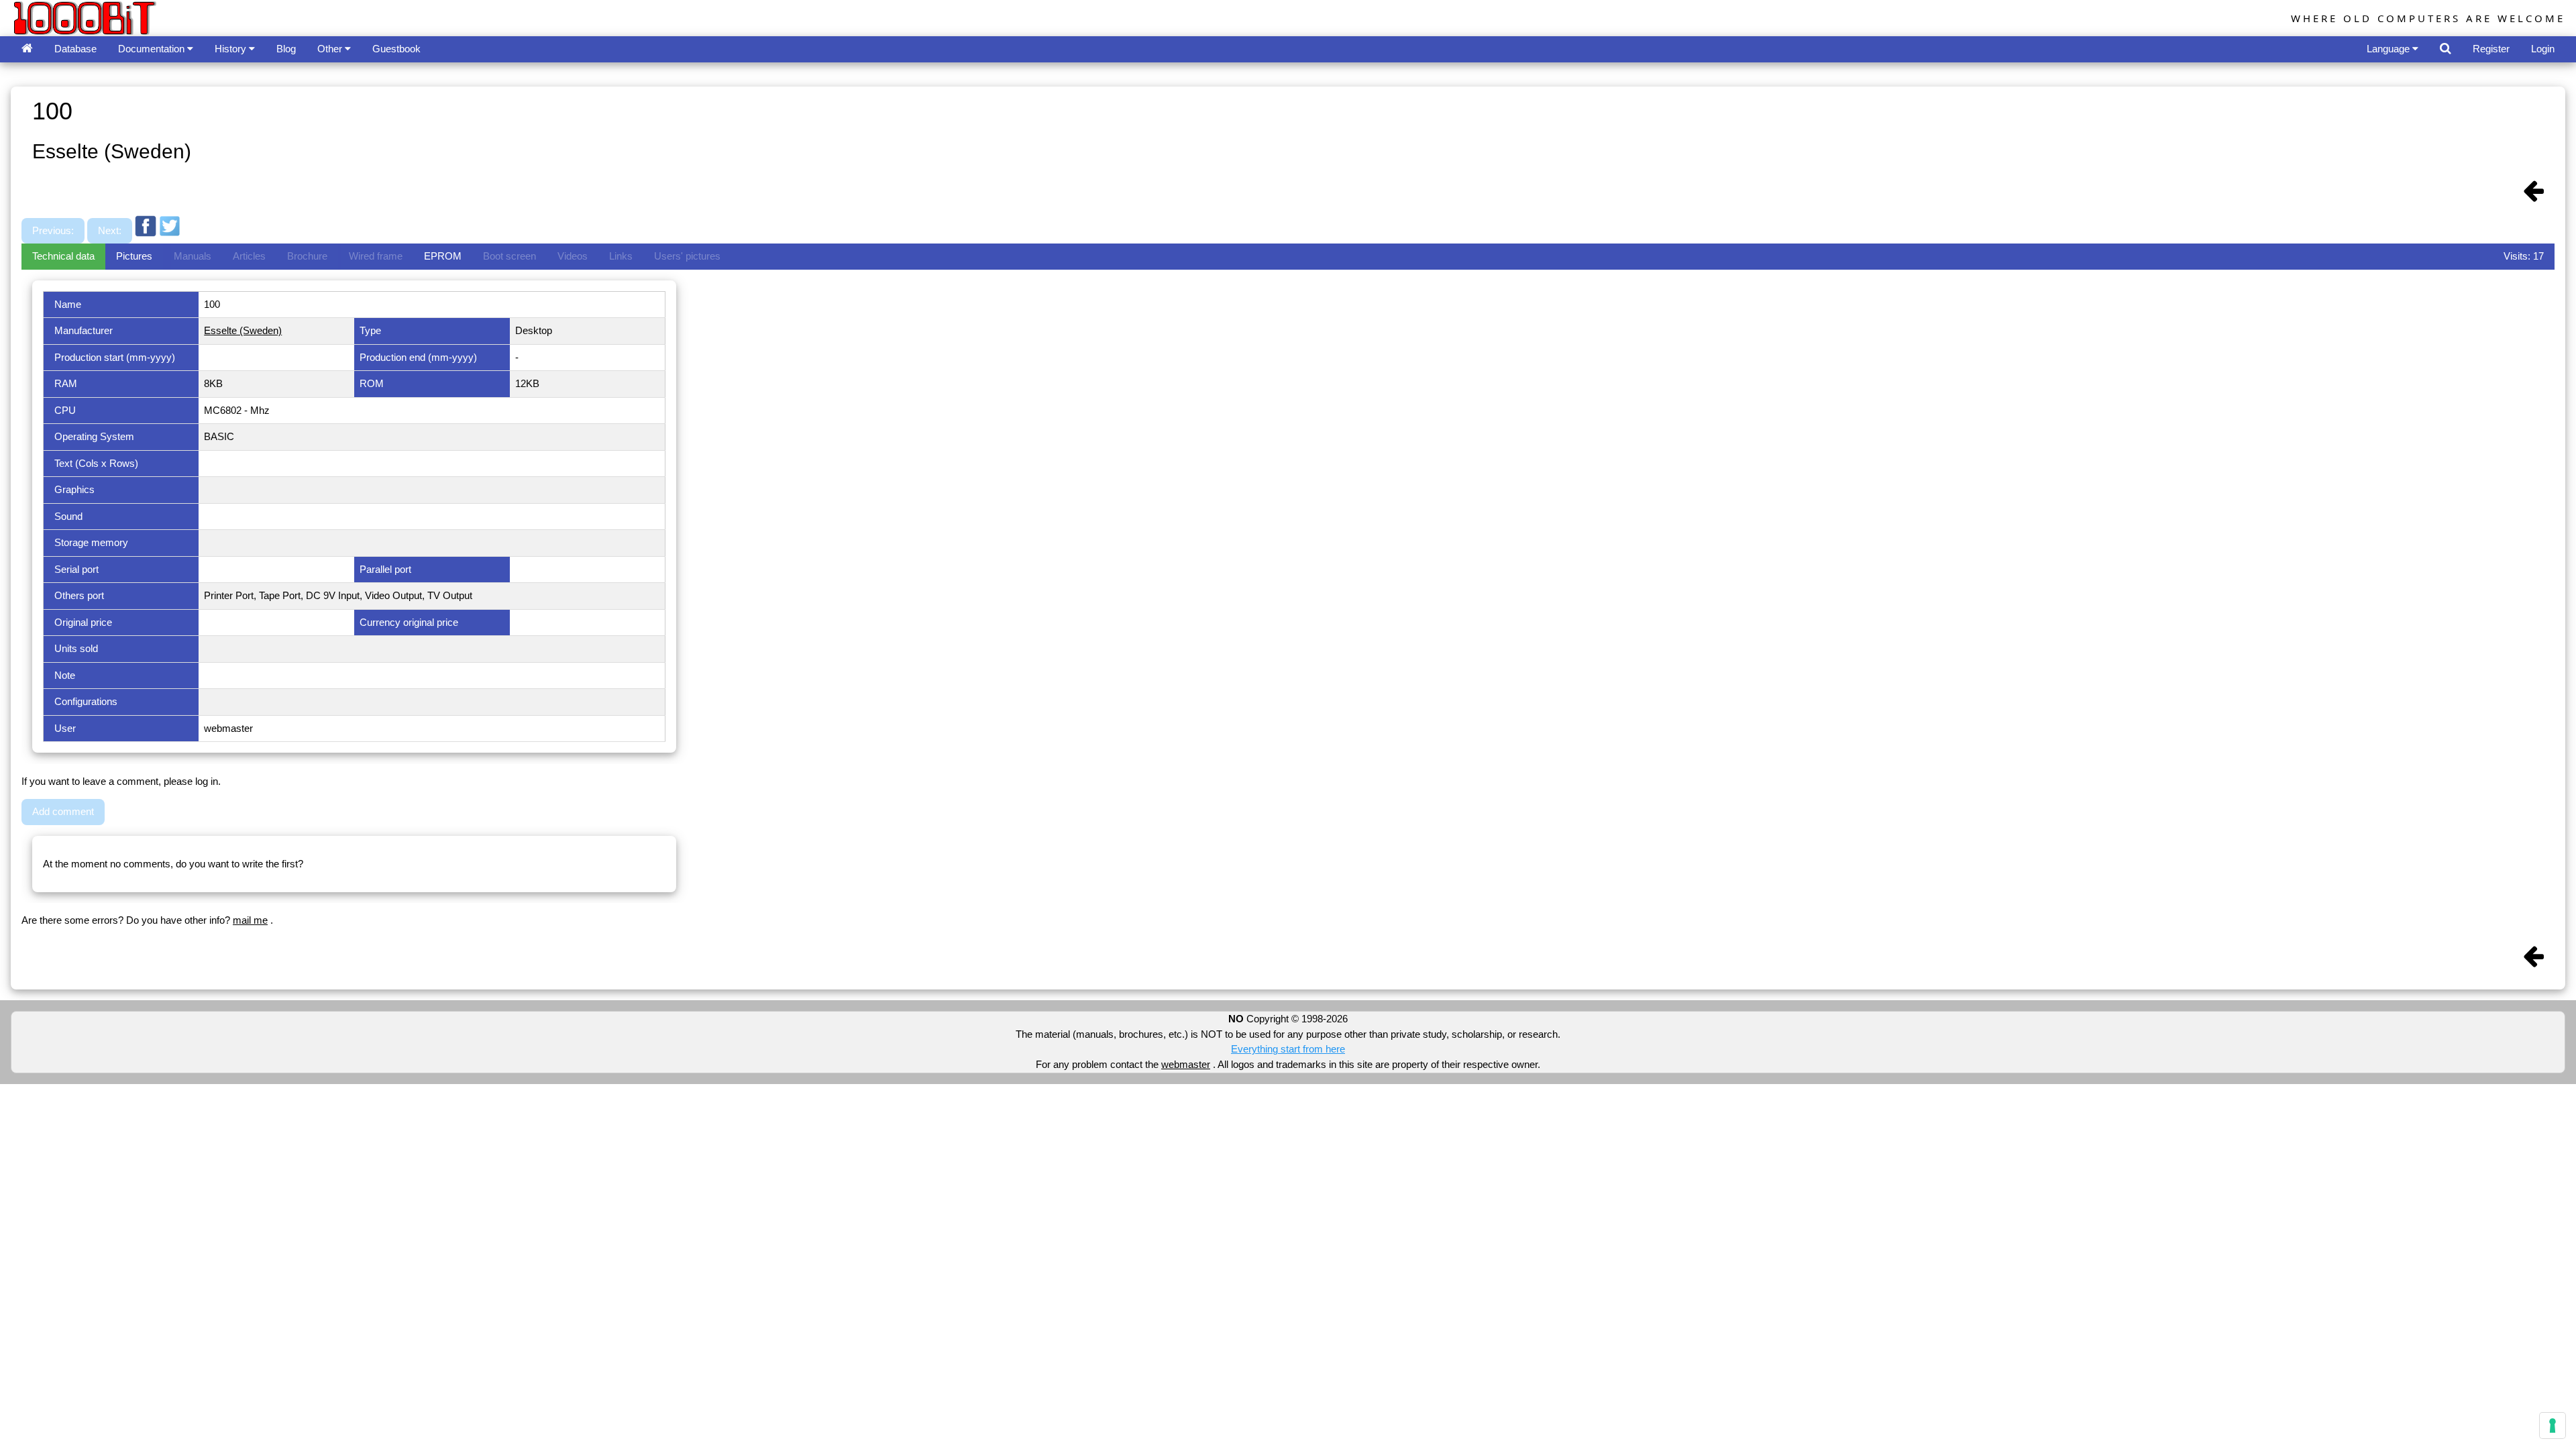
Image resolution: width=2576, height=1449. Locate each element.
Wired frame (376, 256)
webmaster (1186, 1064)
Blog (286, 49)
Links (621, 256)
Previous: (53, 230)
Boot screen (509, 256)
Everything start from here (1288, 1049)
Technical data (63, 256)
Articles (249, 256)
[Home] (27, 49)
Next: (110, 230)
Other (331, 49)
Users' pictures (687, 256)
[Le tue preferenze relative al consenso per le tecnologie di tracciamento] (2553, 1426)
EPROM (443, 256)
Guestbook (396, 49)
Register (2491, 49)
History (232, 49)
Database (75, 49)
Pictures (134, 256)
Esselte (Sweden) (243, 330)
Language (2390, 49)
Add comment (63, 811)
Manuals (193, 256)
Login (2543, 49)
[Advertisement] (427, 203)
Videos (573, 256)
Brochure (307, 256)
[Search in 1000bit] (2446, 49)
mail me (250, 920)
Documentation (153, 49)
